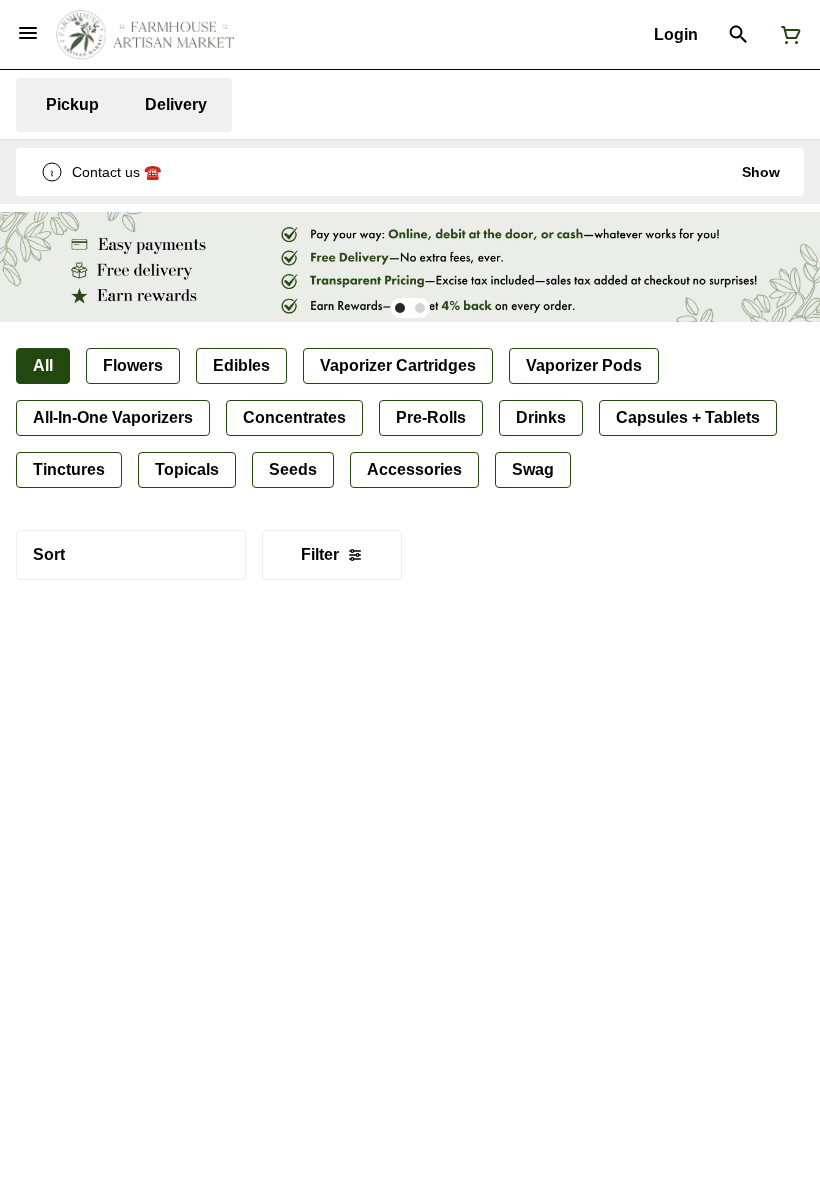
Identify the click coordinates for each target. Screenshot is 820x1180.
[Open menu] (28, 33)
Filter (320, 554)
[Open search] (738, 35)
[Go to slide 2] (420, 308)
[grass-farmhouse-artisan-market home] (145, 35)
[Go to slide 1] (400, 308)
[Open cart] (787, 35)
